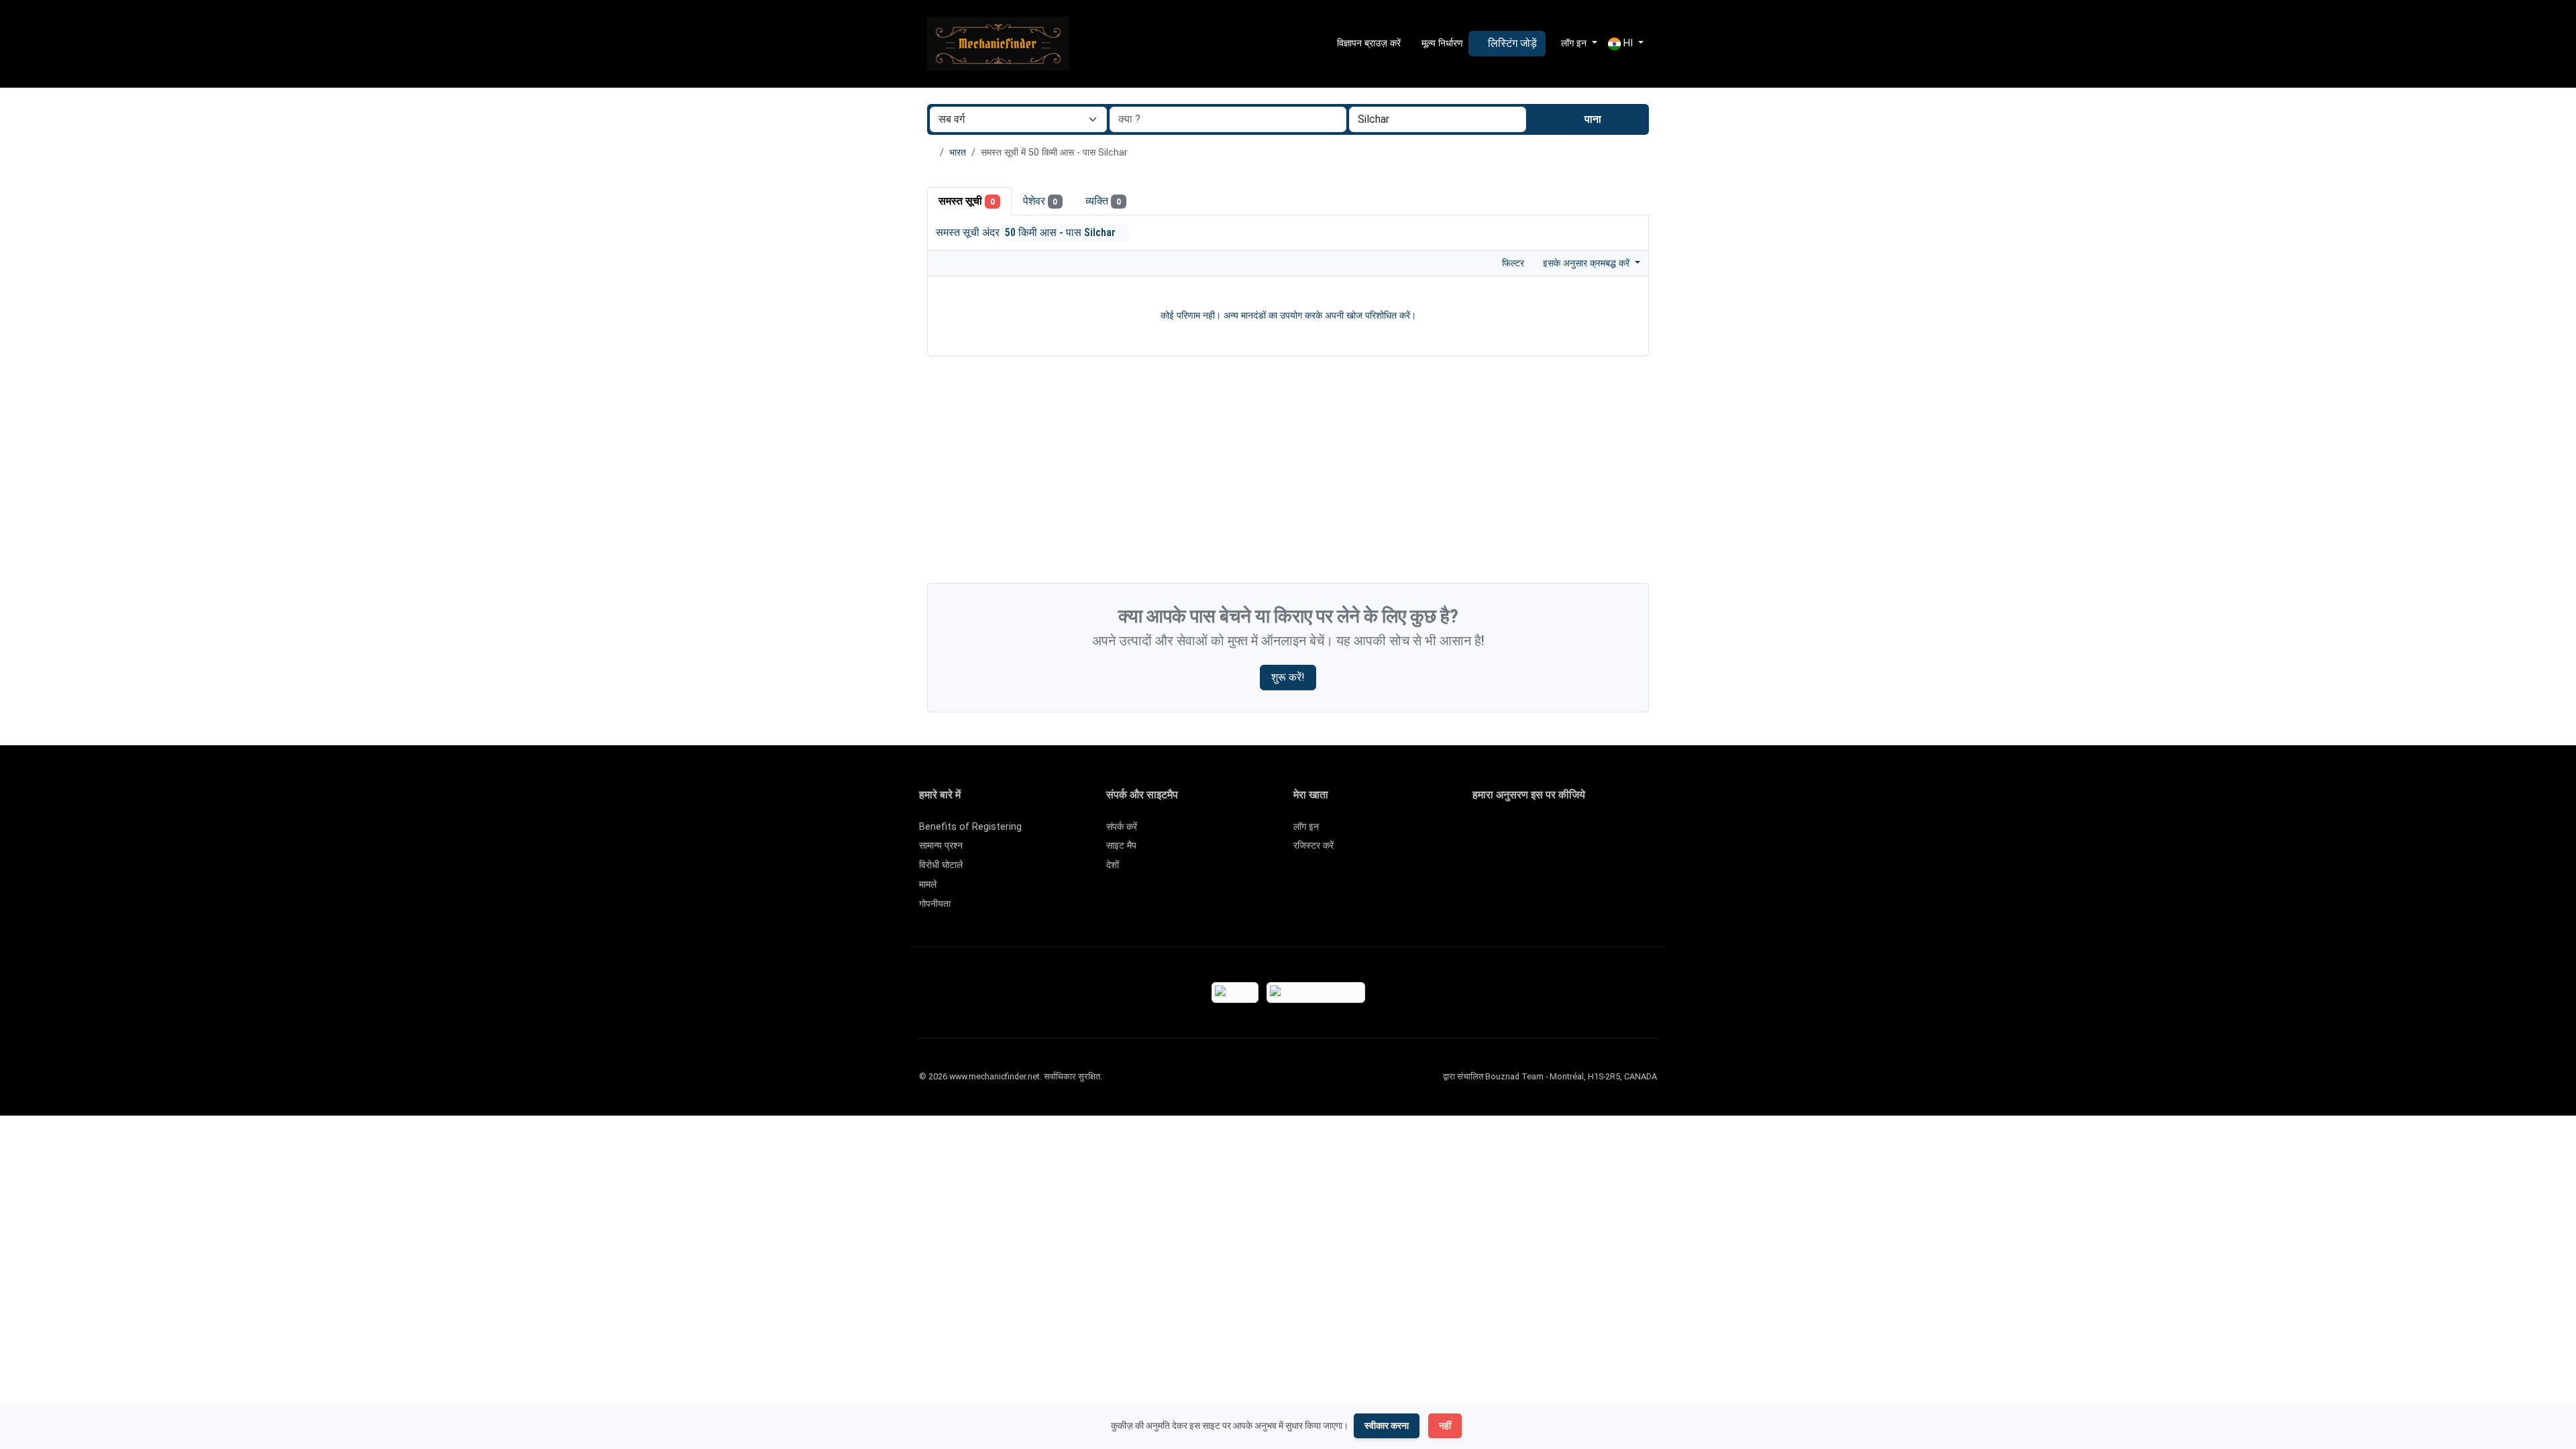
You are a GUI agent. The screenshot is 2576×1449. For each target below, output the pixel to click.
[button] (1626, 44)
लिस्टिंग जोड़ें (1511, 43)
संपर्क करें (1122, 827)
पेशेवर (1040, 201)
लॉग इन (1306, 827)
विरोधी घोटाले (941, 865)
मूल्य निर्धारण (1441, 43)
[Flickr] (1481, 855)
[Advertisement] (1288, 473)
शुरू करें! (1288, 677)
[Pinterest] (1559, 833)
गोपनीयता (935, 904)
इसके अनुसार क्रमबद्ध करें (1588, 263)
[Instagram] (1520, 833)
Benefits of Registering (970, 827)
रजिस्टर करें (1313, 846)
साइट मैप (1121, 846)
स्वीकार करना (1387, 1426)
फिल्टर (1512, 263)
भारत (958, 153)
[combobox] (1438, 119)
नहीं (1445, 1426)
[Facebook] (1481, 833)
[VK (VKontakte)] (1636, 833)
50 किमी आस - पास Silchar (1062, 232)
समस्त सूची (967, 201)
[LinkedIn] (1539, 833)
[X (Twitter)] (1500, 833)
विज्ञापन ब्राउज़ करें (1367, 43)
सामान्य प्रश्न (941, 846)
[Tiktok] (1578, 833)
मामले (928, 884)
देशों (1113, 865)
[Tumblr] (1656, 833)
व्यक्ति (1103, 201)
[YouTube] (1598, 833)
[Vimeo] (1617, 833)
